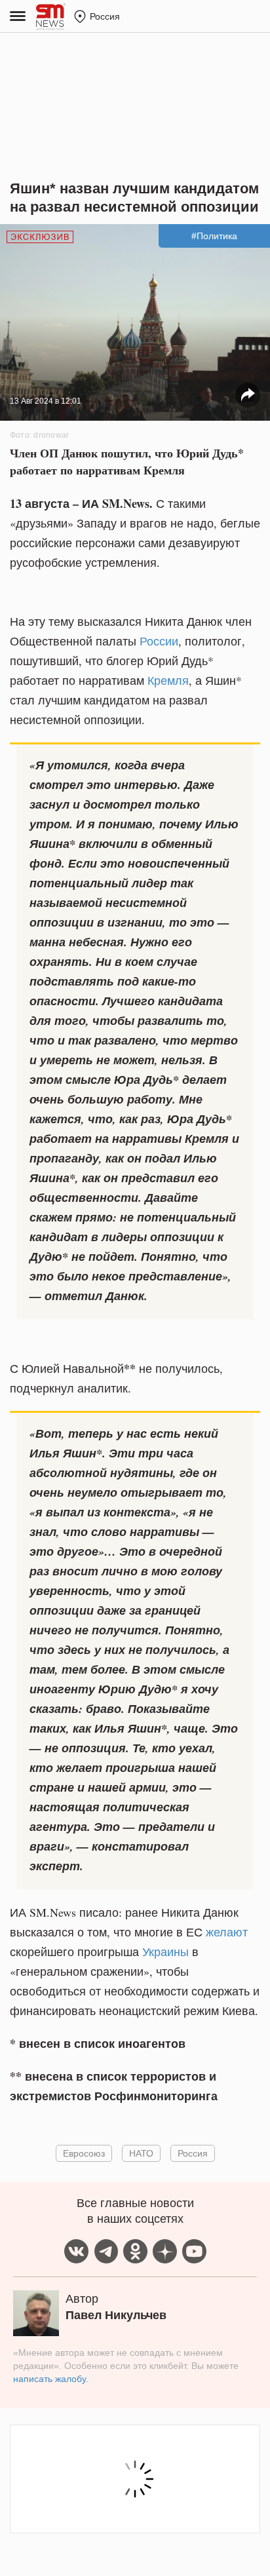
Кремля (168, 680)
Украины (165, 1951)
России (159, 641)
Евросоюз (84, 2153)
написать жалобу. (51, 2379)
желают (227, 1932)
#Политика (214, 236)
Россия (193, 2153)
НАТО (141, 2153)
